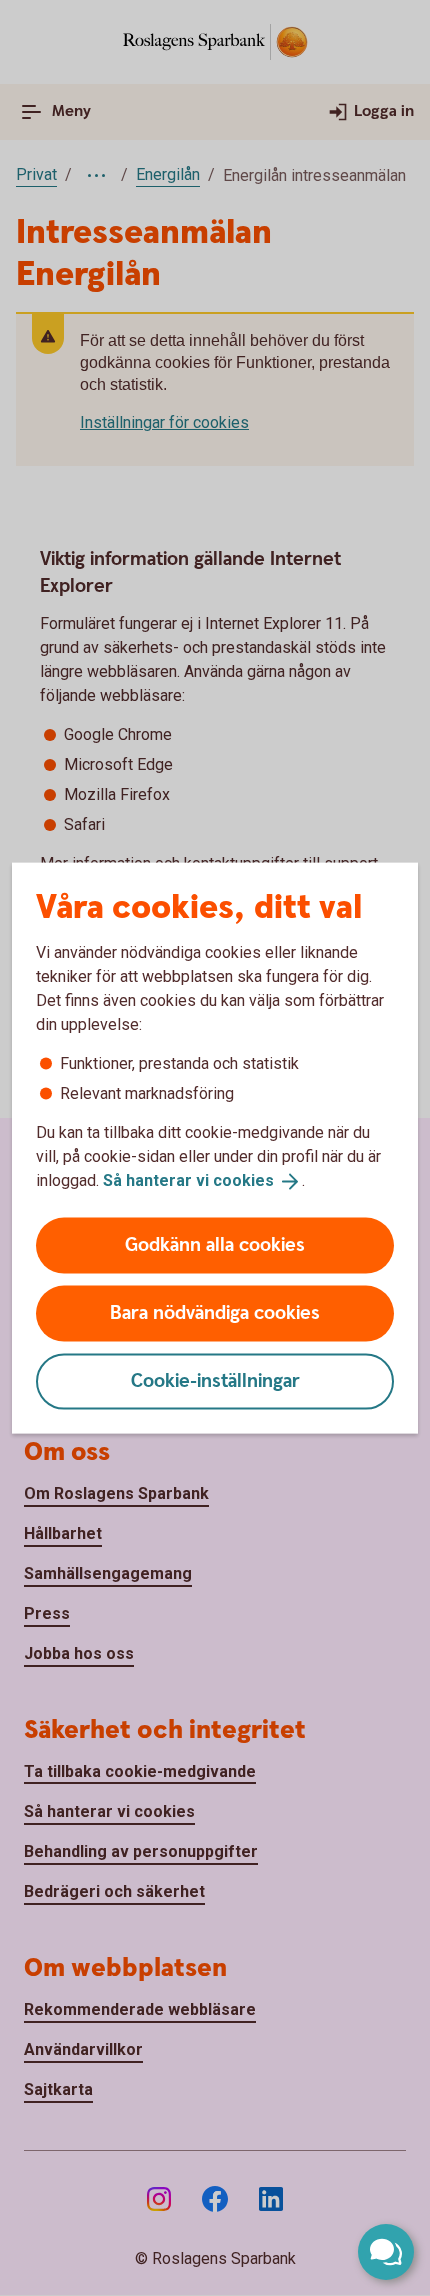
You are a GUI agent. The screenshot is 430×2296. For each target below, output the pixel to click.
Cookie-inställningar (215, 1380)
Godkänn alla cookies (215, 1244)
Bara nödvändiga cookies (215, 1312)
